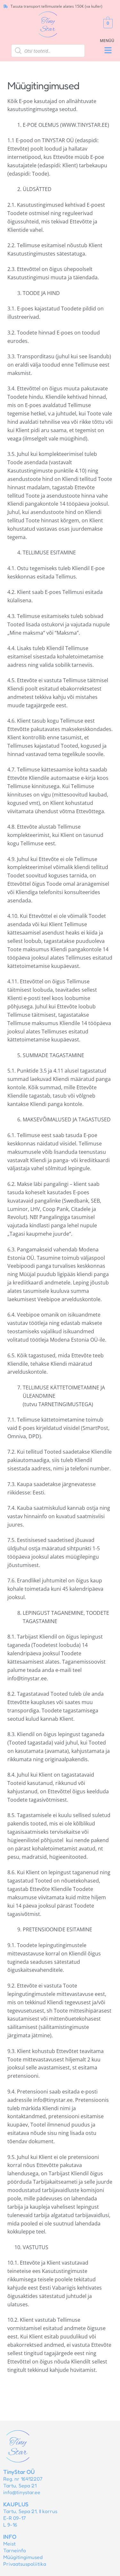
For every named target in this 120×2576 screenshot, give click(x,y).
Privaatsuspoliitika (25, 2564)
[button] (108, 51)
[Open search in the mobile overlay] (48, 51)
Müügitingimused (23, 2557)
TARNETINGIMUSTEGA (65, 1404)
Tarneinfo (15, 2550)
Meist (9, 2544)
